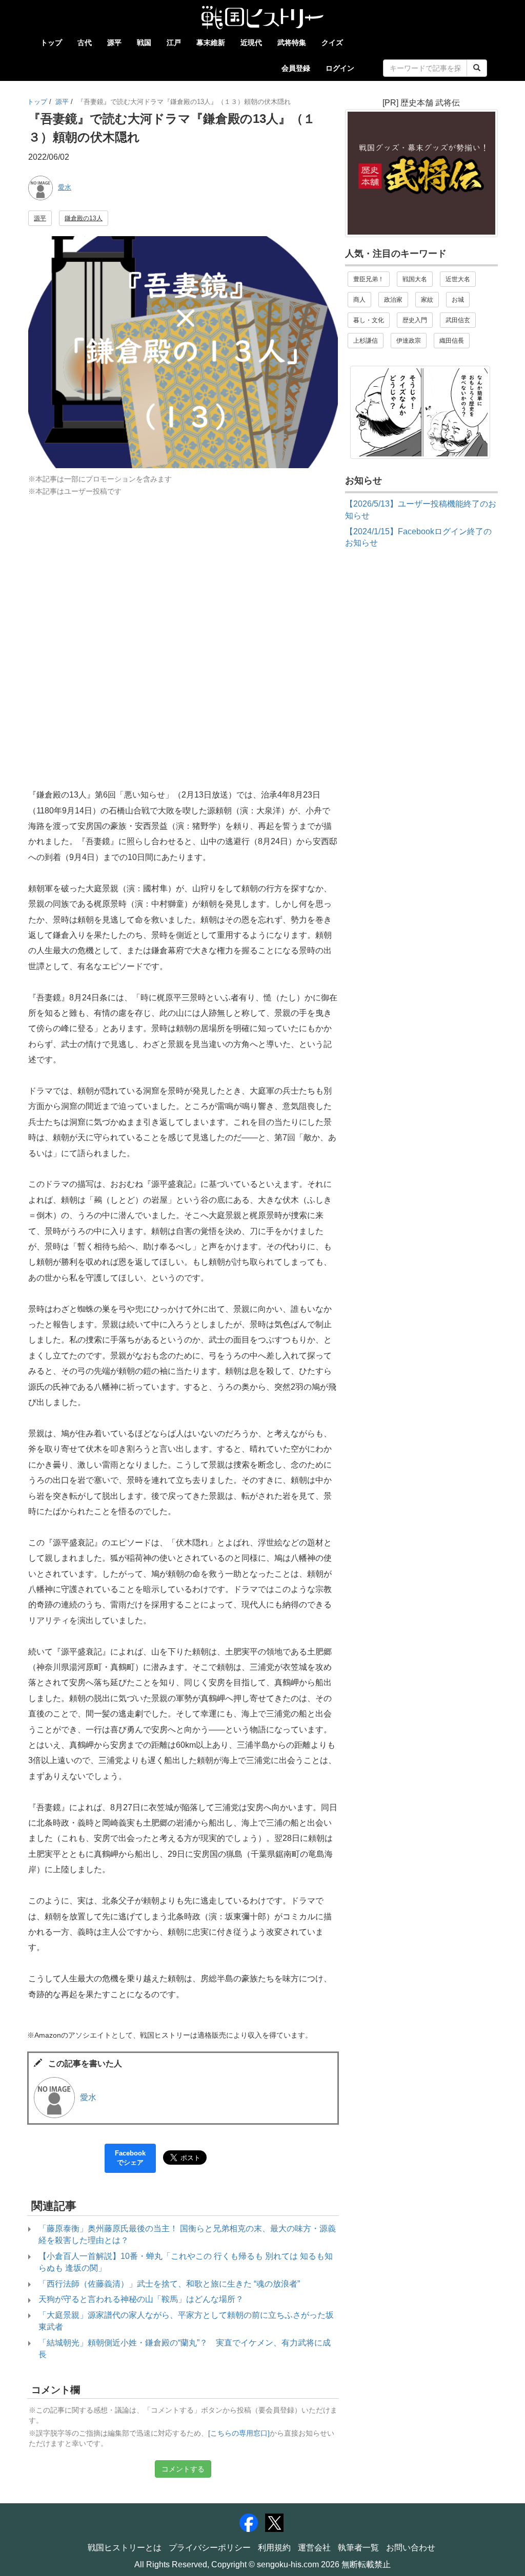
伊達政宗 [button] (409, 341)
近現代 (251, 43)
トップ (51, 43)
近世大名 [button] (458, 279)
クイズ (332, 43)
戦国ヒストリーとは (125, 2548)
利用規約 (274, 2548)
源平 (114, 43)
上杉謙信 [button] (366, 341)
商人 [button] (359, 300)
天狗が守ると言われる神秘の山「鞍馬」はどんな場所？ (141, 2299)
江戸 (174, 43)
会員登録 (296, 68)
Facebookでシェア (130, 2158)
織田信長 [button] (452, 341)
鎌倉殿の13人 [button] (84, 218)
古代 (85, 43)
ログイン (340, 68)
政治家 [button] (393, 300)
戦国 (144, 43)
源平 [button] (40, 218)
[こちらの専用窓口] (239, 2433)
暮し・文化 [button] (369, 320)
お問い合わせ (411, 2548)
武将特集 (292, 43)
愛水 (65, 187)
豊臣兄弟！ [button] (369, 279)
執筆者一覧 (358, 2548)
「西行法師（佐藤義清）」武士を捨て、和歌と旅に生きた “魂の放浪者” (169, 2284)
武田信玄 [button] (458, 320)
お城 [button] (458, 300)
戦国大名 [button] (415, 279)
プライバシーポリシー (210, 2548)
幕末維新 (211, 43)
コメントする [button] (183, 2469)
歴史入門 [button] (415, 320)
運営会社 (314, 2548)
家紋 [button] (427, 300)
